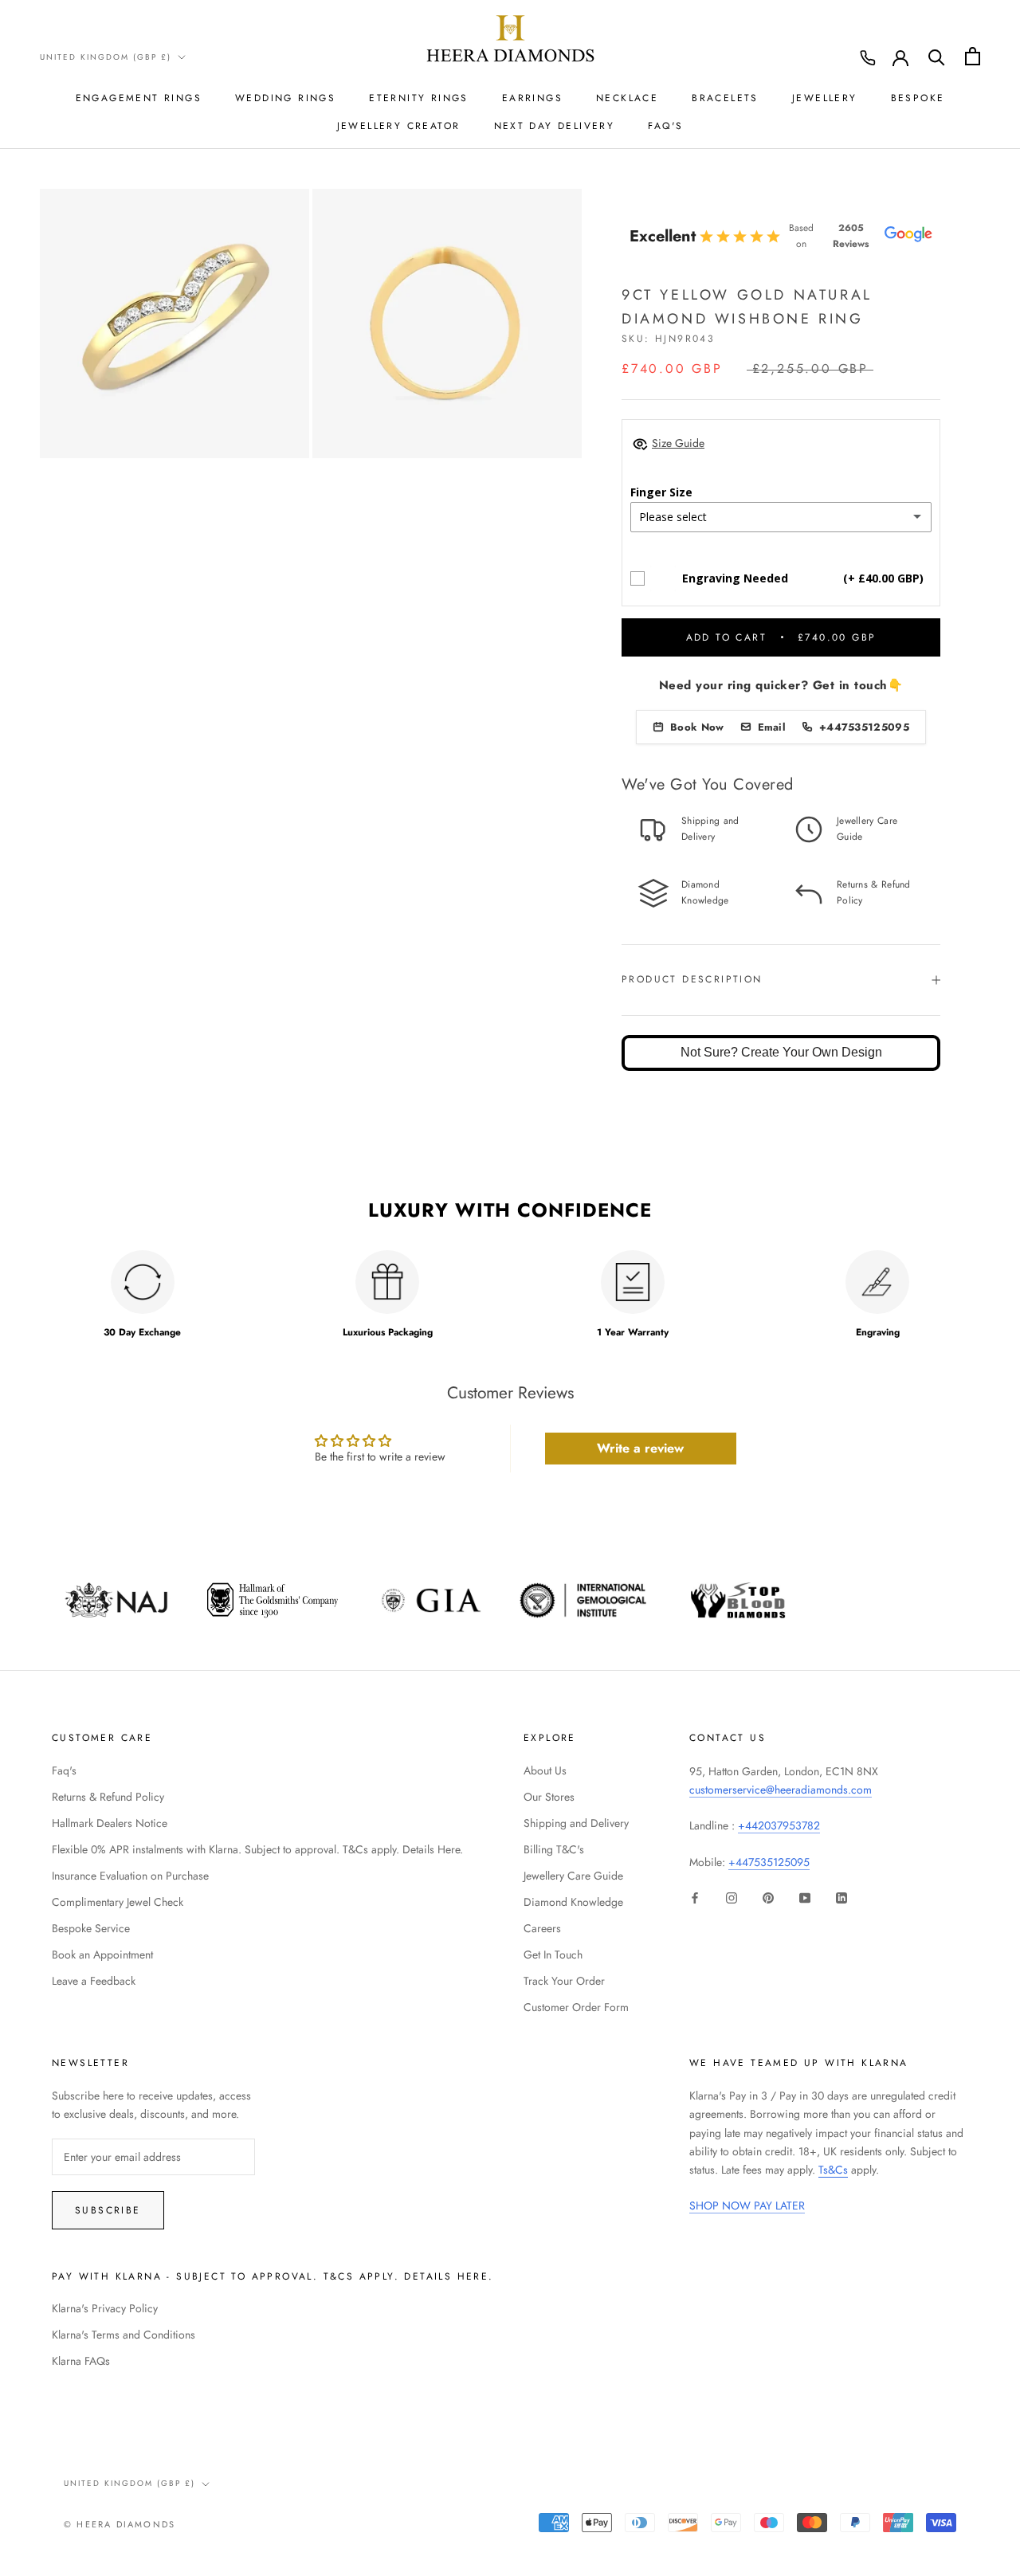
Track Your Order (564, 1981)
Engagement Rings (139, 98)
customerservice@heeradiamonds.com (781, 1790)
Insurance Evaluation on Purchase (130, 1876)
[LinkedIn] (841, 1897)
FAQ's (665, 126)
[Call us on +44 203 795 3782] (868, 58)
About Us (545, 1770)
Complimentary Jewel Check (118, 1902)
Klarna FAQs (81, 2361)
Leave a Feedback (94, 1981)
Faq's (64, 1770)
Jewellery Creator (399, 126)
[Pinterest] (768, 1897)
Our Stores (549, 1797)
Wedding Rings (285, 98)
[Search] (937, 56)
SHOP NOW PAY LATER (747, 2205)
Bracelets (725, 98)
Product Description (692, 979)
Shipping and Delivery (576, 1823)
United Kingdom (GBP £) (106, 57)
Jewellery (825, 98)
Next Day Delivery (555, 126)
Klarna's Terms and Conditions (124, 2335)
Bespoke (918, 98)
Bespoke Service (91, 1928)
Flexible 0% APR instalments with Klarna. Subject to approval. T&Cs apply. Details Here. (257, 1849)
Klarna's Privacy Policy (105, 2308)
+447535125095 (769, 1862)
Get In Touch (553, 1955)
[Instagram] (732, 1897)
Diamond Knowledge (573, 1902)
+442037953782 (779, 1825)
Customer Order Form (576, 2007)
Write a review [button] (640, 1448)
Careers (542, 1928)
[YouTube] (805, 1897)
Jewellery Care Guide (573, 1876)
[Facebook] (695, 1897)
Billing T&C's (554, 1849)
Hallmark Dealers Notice (110, 1823)
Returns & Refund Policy (108, 1797)
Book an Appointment (102, 1955)
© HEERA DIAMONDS (120, 2524)
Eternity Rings (419, 98)
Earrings (532, 98)
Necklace (627, 98)
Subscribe (108, 2210)
